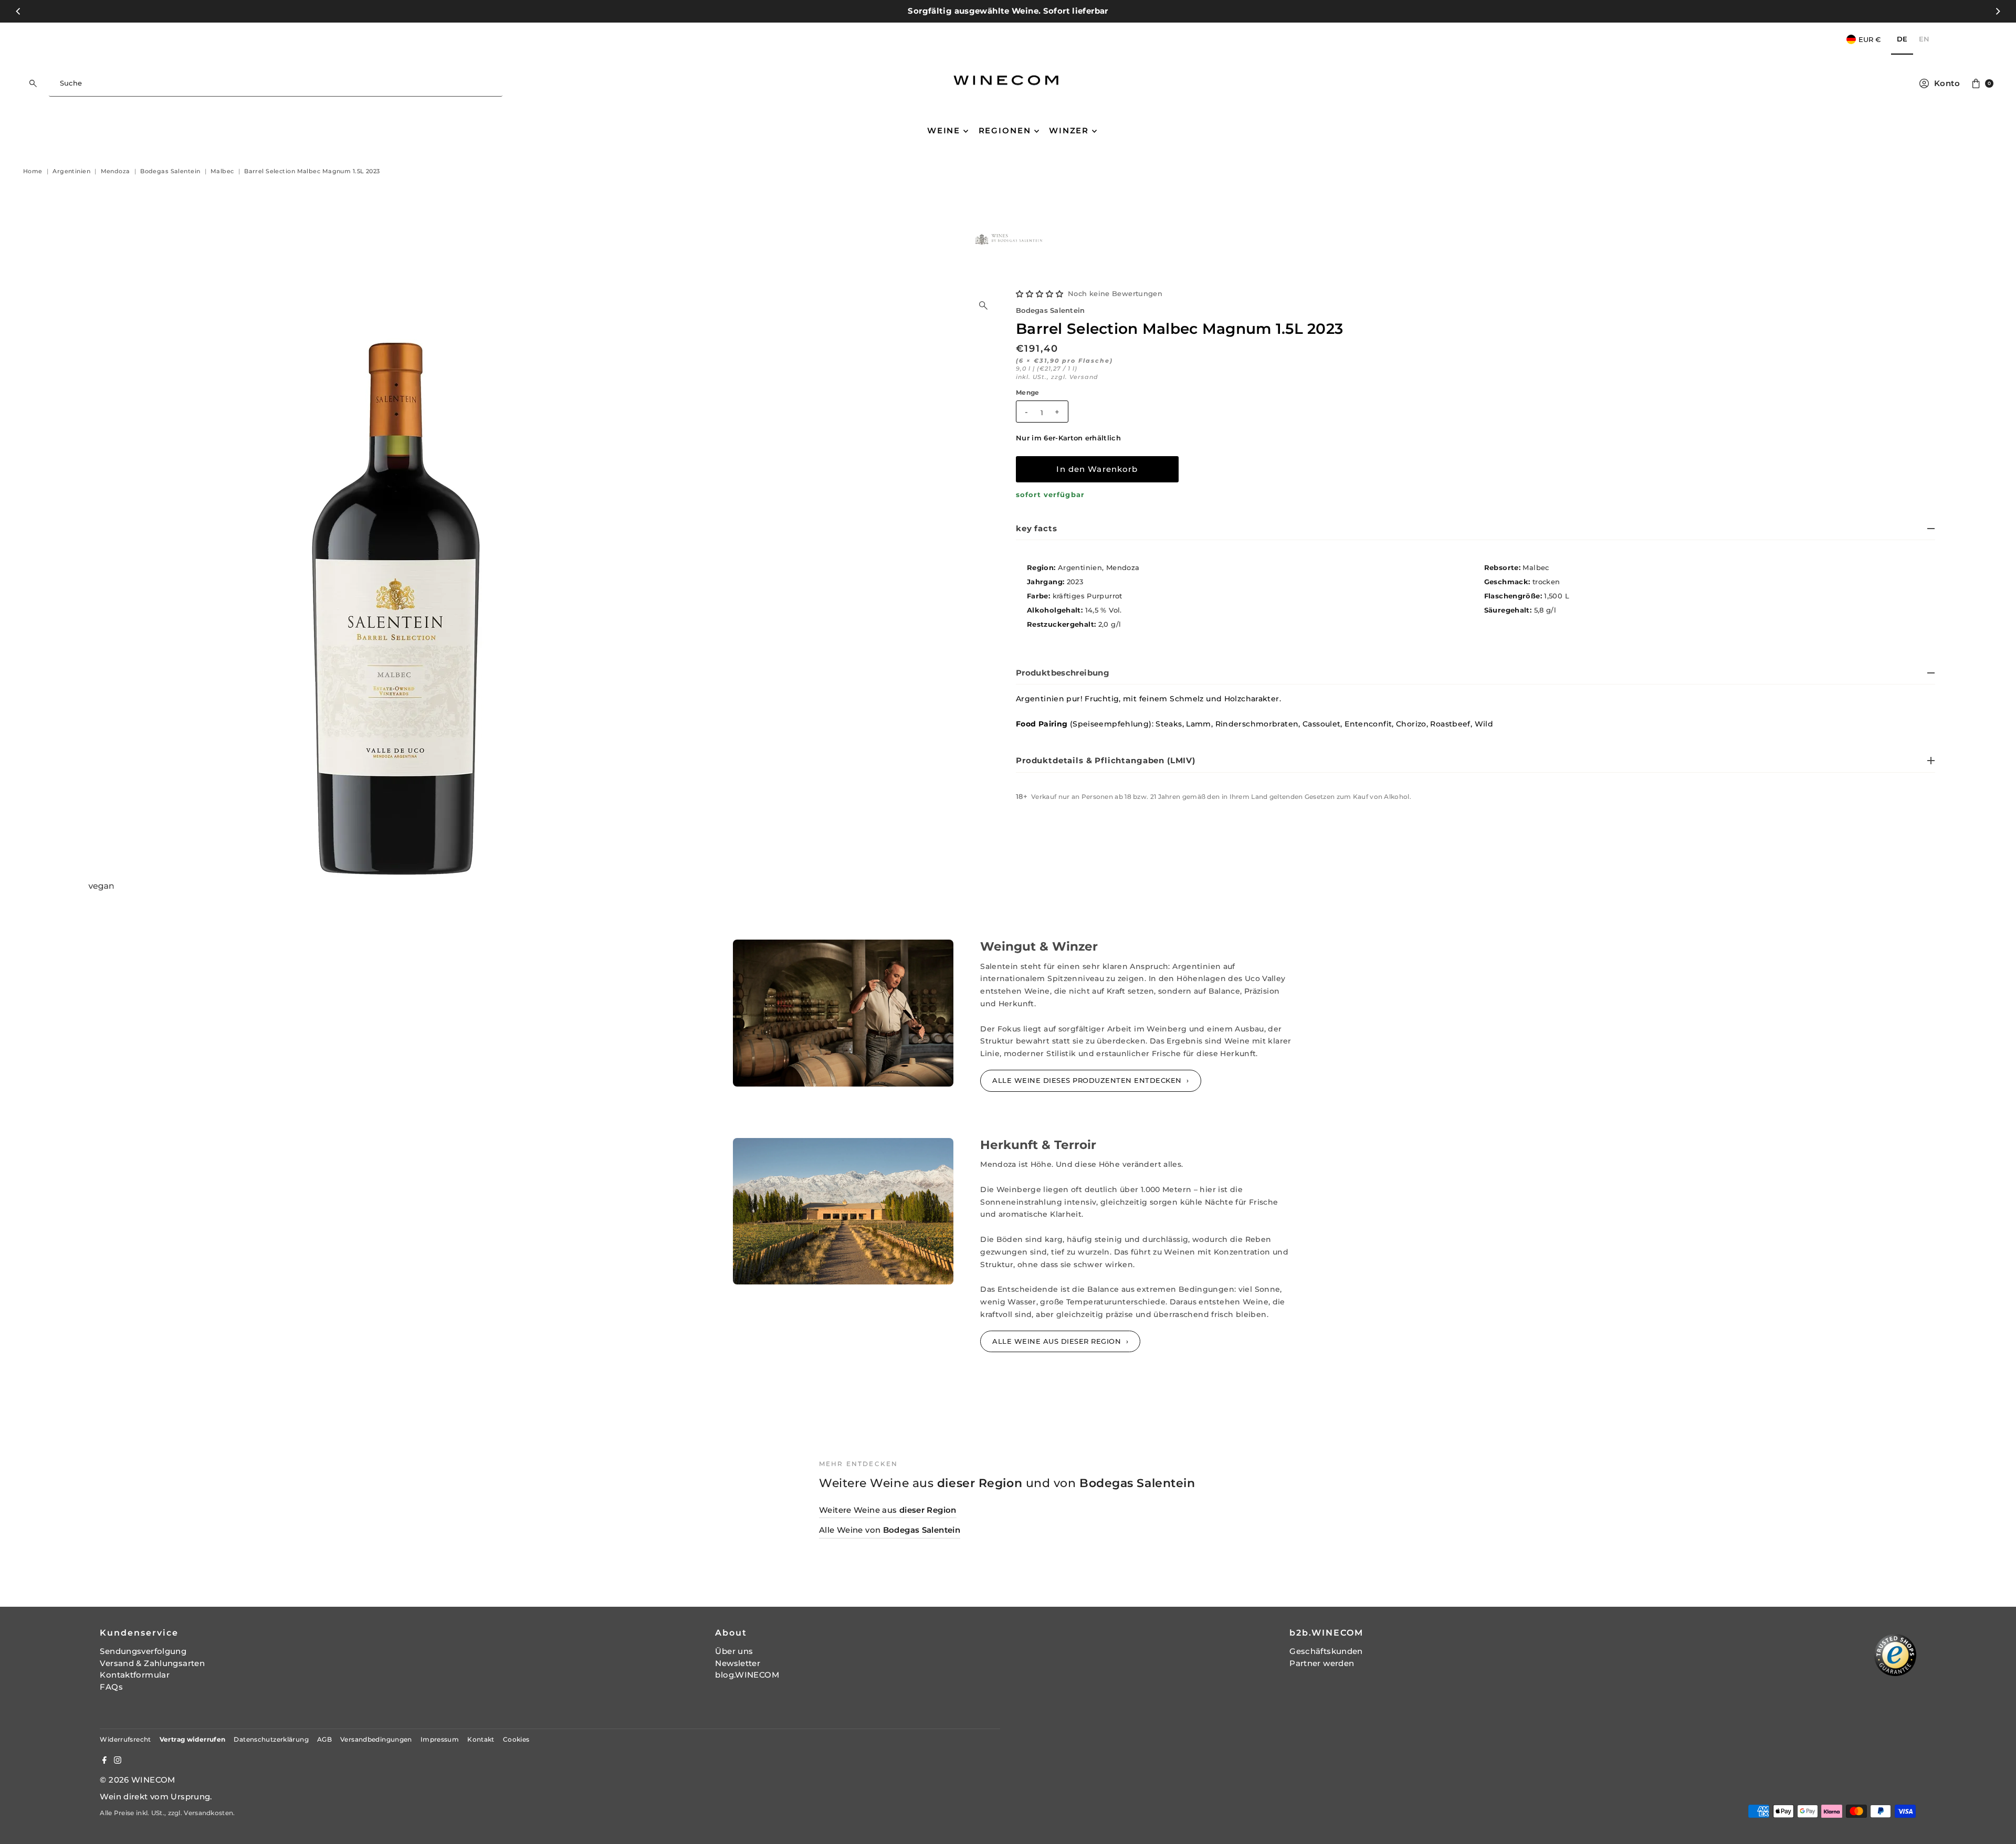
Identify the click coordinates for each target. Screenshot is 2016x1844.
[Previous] (19, 11)
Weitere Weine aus (888, 1510)
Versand (1084, 377)
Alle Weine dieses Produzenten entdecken (1088, 1080)
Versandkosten (208, 1813)
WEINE (944, 130)
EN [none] (1924, 39)
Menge (1028, 393)
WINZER (1069, 130)
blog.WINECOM (747, 1675)
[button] (1040, 294)
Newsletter (738, 1663)
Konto (1947, 83)
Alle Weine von (890, 1530)
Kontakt (481, 1739)
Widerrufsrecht (125, 1739)
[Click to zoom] (983, 305)
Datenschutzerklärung (271, 1739)
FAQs (111, 1687)
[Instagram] (118, 1761)
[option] (1924, 40)
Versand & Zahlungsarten (152, 1663)
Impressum (440, 1739)
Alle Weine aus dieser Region (1058, 1341)
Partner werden (1322, 1663)
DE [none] (1902, 39)
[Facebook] (104, 1761)
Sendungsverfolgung (143, 1651)
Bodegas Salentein (1050, 310)
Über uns (734, 1651)
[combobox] (275, 83)
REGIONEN (1005, 130)
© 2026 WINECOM (137, 1780)
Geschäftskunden (1326, 1651)
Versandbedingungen (376, 1739)
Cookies (516, 1739)
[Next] (1997, 11)
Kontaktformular (135, 1675)
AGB (324, 1739)
